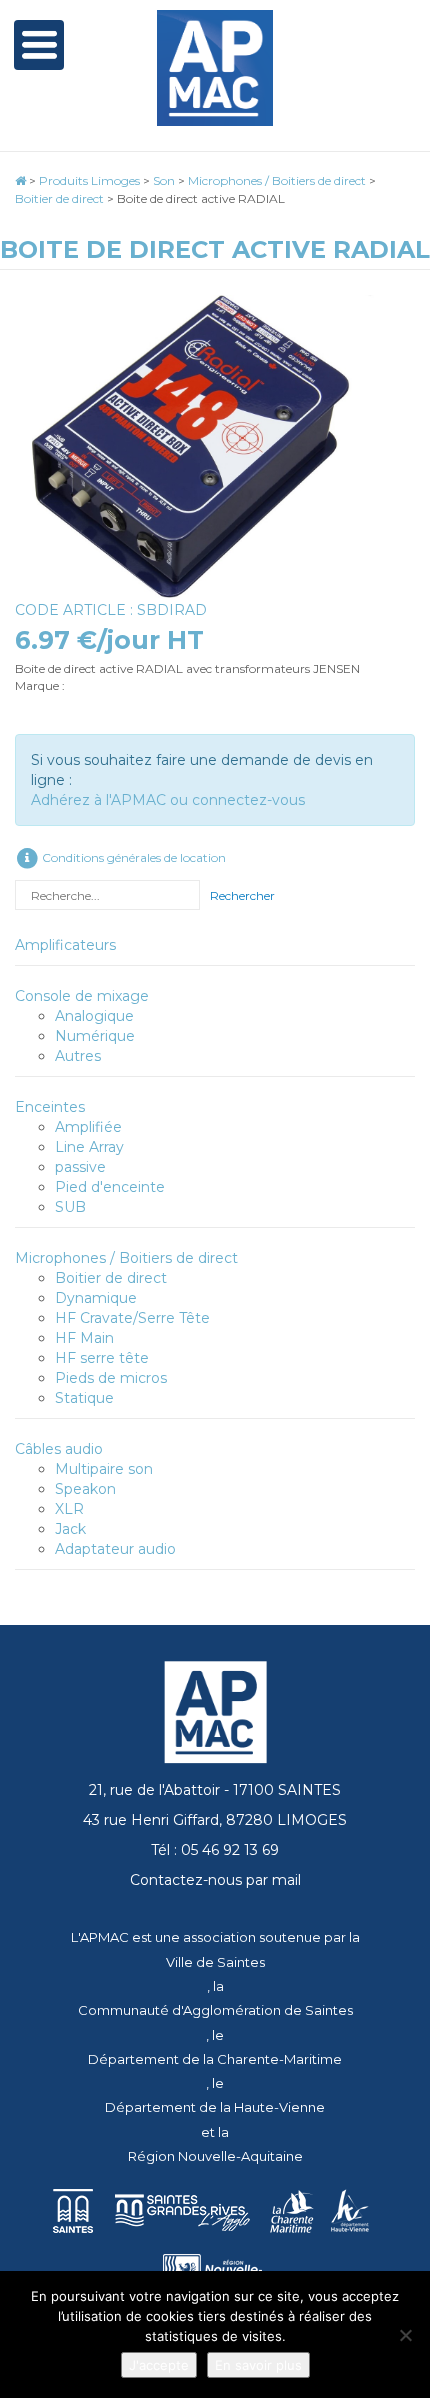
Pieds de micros (111, 1378)
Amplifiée (88, 1127)
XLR (69, 1509)
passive (80, 1167)
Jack (70, 1529)
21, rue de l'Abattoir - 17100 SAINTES (215, 1790)
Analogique (94, 1016)
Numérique (95, 1036)
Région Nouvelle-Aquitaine (215, 2156)
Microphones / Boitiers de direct (126, 1258)
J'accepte (159, 2365)
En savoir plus (258, 2365)
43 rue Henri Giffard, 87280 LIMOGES (215, 1820)
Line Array (89, 1147)
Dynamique (96, 1298)
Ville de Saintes (215, 1962)
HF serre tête (102, 1358)
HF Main (84, 1338)
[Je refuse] (405, 2335)
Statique (84, 1398)
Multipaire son (104, 1469)
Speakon (85, 1489)
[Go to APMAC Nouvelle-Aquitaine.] (20, 180)
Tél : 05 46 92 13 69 (215, 1850)
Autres (78, 1056)
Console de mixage (82, 996)
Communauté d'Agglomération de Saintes (215, 2010)
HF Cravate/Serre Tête (132, 1318)
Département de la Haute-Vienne (215, 2107)
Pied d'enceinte (110, 1187)
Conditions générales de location (132, 857)
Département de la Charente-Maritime (215, 2059)
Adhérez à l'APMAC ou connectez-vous (168, 800)
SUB (70, 1207)
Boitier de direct (111, 1278)
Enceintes (50, 1107)
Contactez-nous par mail (215, 1880)
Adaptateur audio (115, 1549)
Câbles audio (59, 1449)
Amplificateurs (65, 945)
